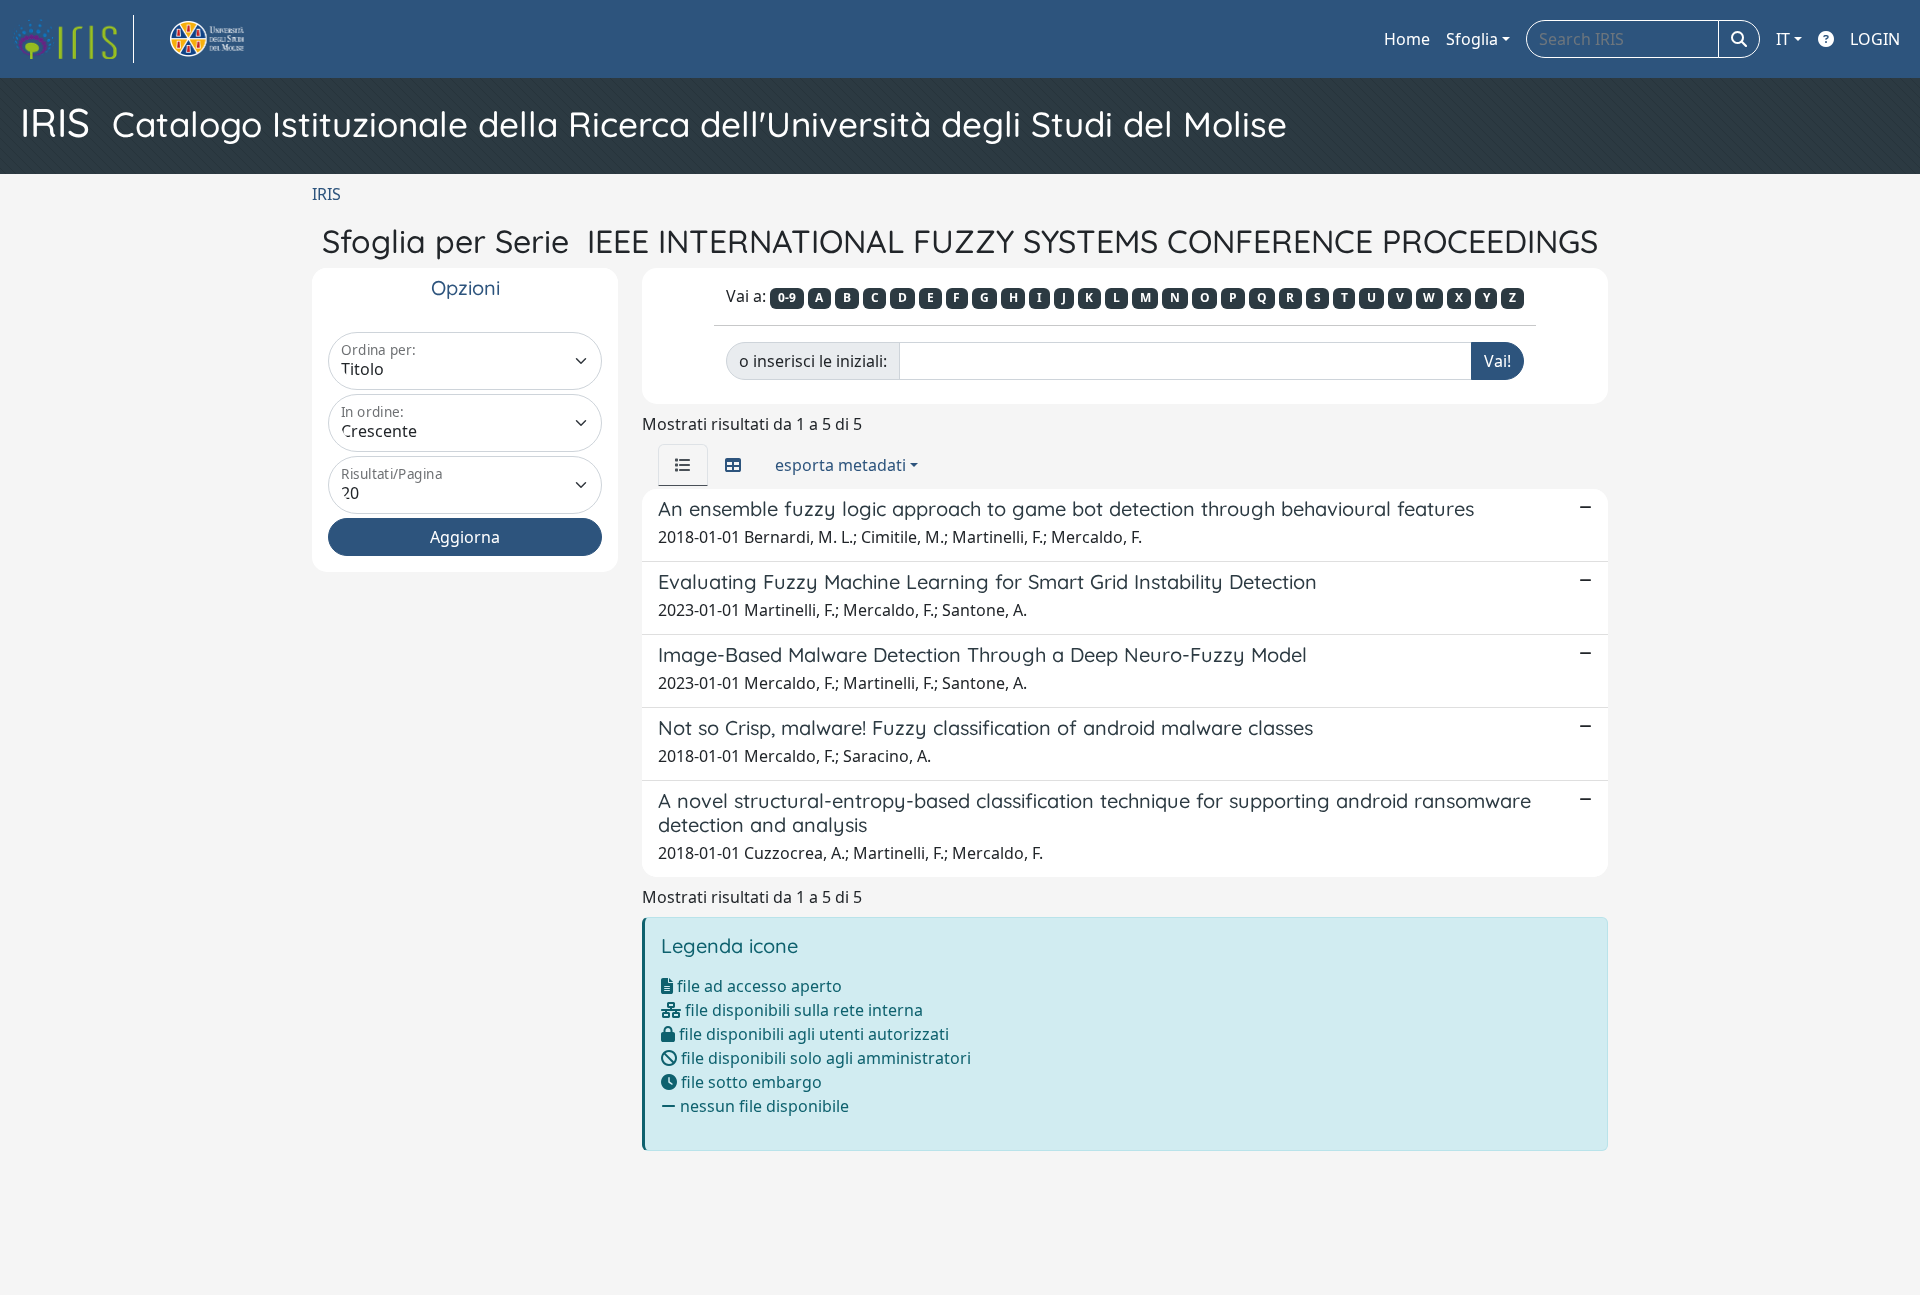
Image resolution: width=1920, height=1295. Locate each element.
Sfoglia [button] (1472, 39)
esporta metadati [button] (840, 465)
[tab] (683, 465)
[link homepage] (73, 39)
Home (1407, 39)
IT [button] (1783, 39)
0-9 (787, 297)
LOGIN (1875, 39)
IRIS (326, 194)
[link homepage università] (230, 39)
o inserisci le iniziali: (813, 361)
